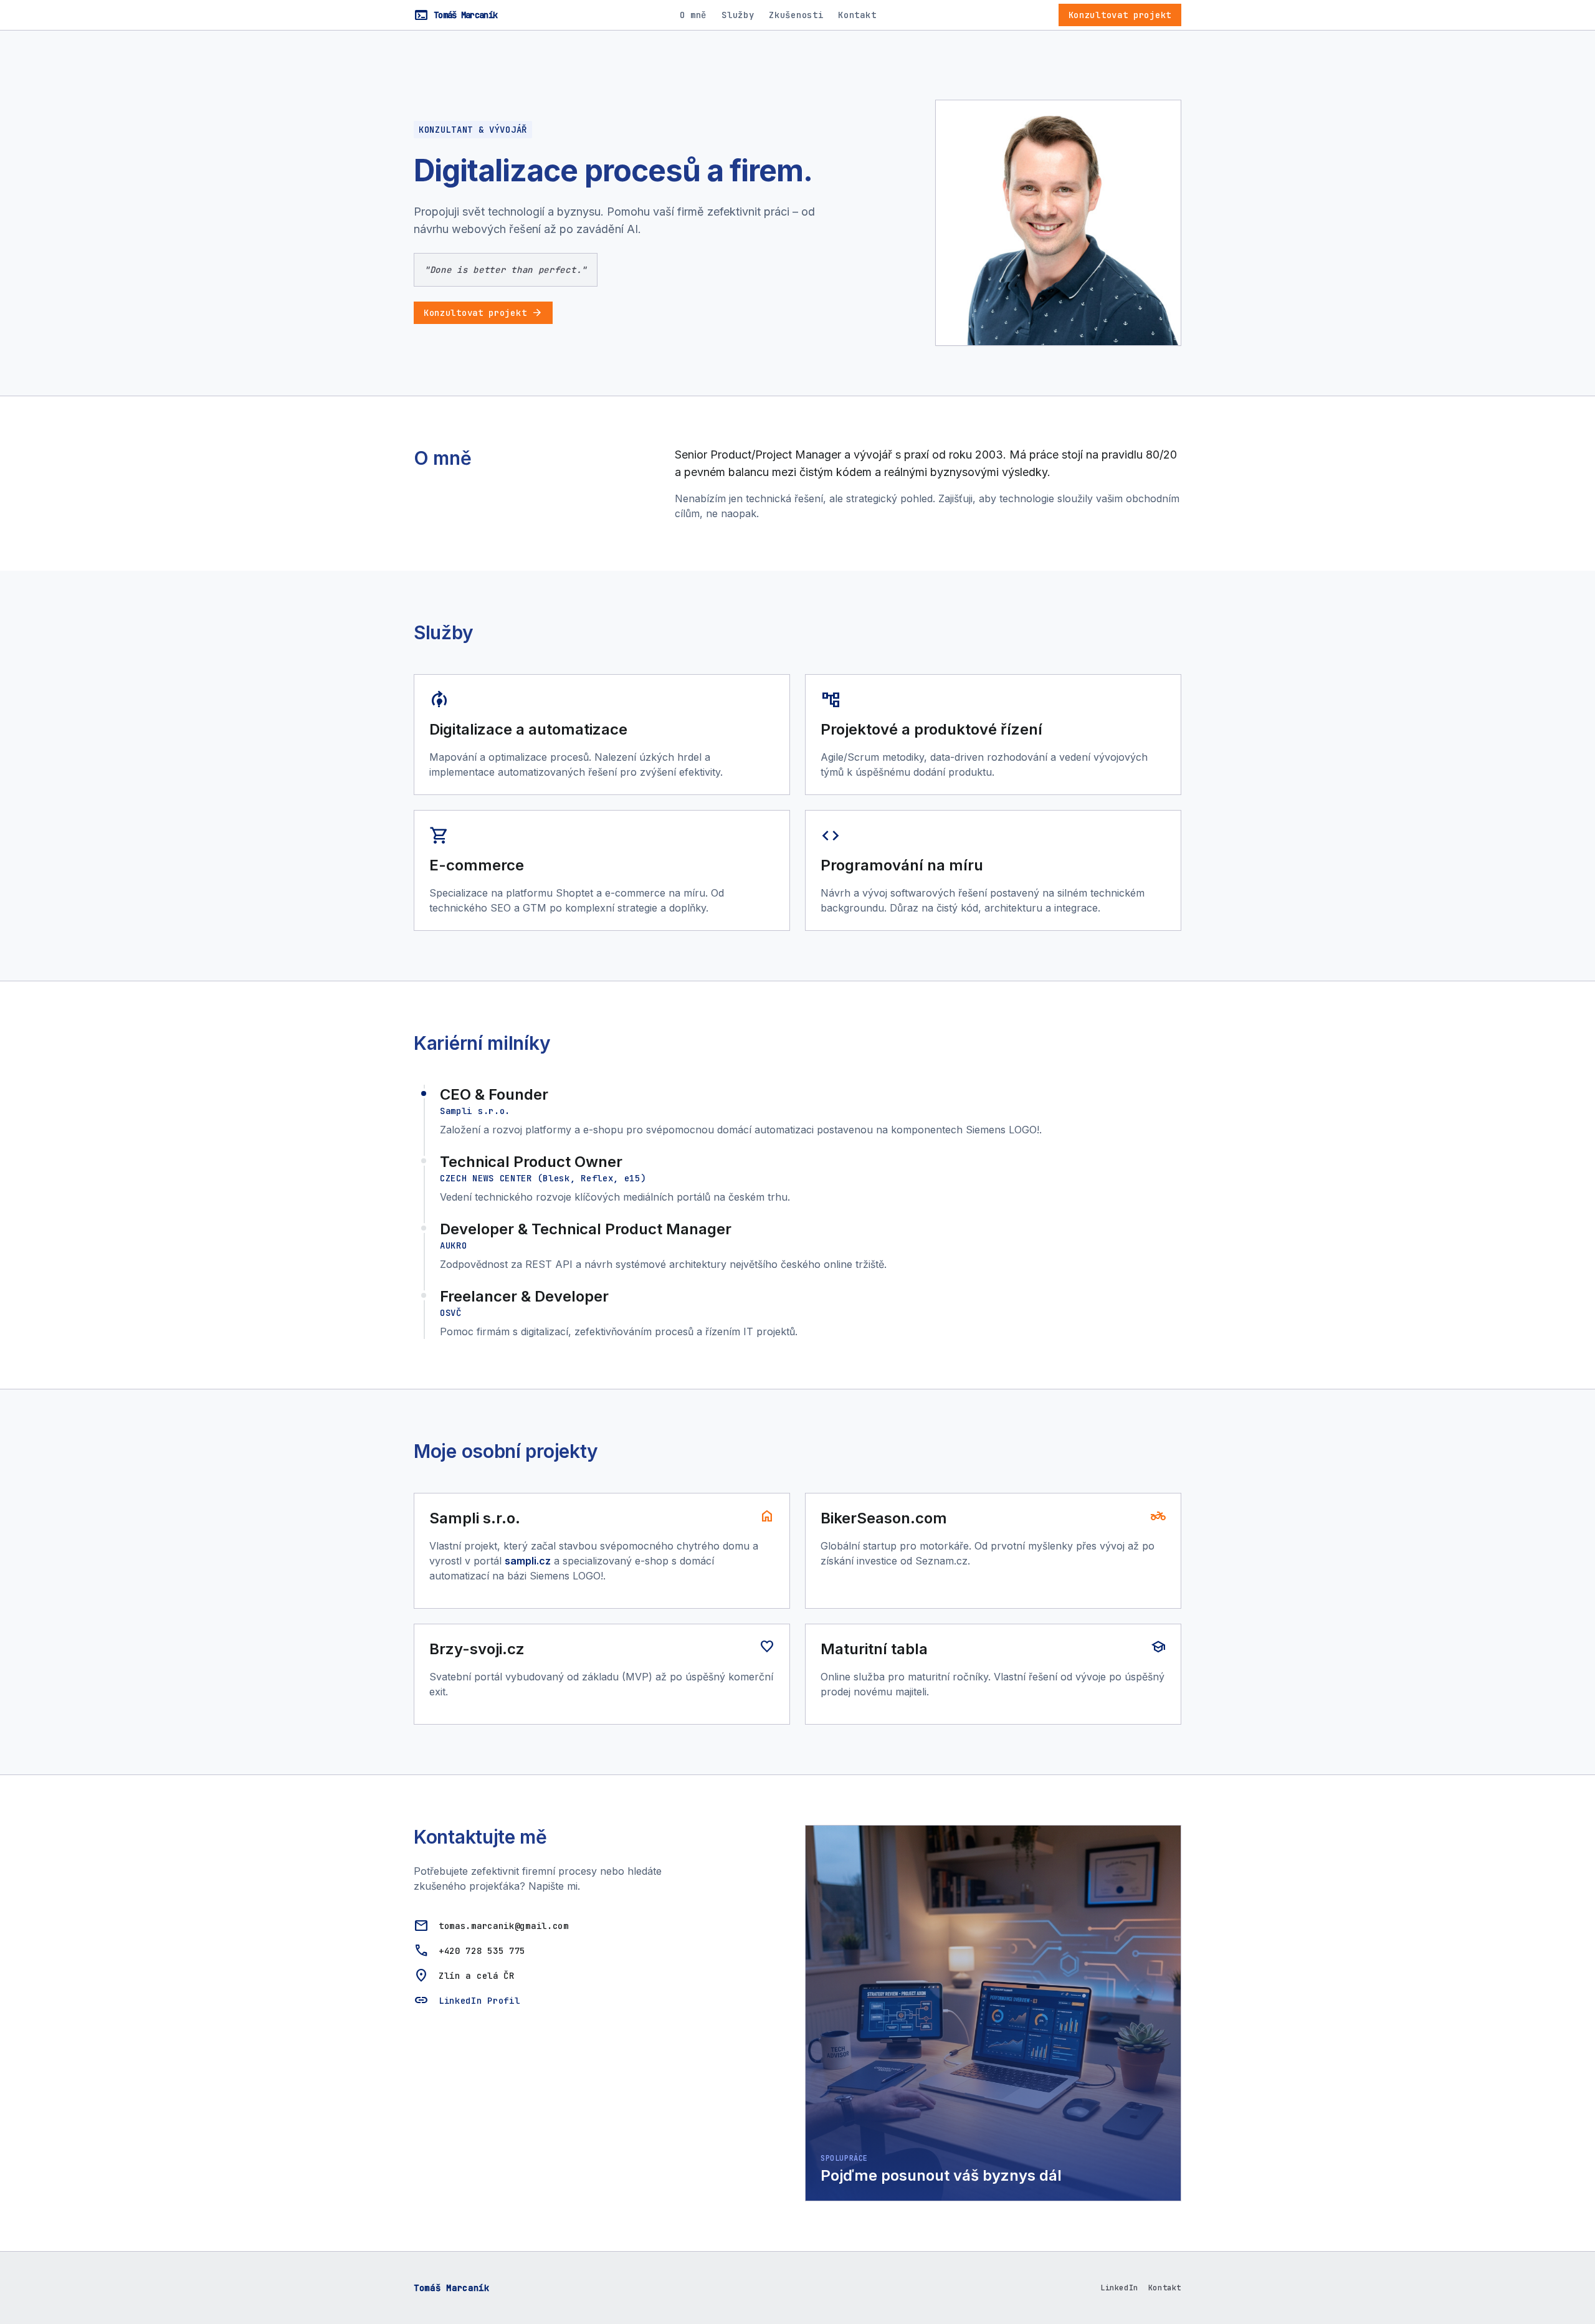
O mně (693, 15)
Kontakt (857, 15)
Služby (738, 15)
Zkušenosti (796, 15)
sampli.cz (528, 1561)
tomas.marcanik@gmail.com (504, 1926)
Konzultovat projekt (1120, 15)
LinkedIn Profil (479, 2001)
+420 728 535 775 (482, 1951)
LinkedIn (1119, 2288)
